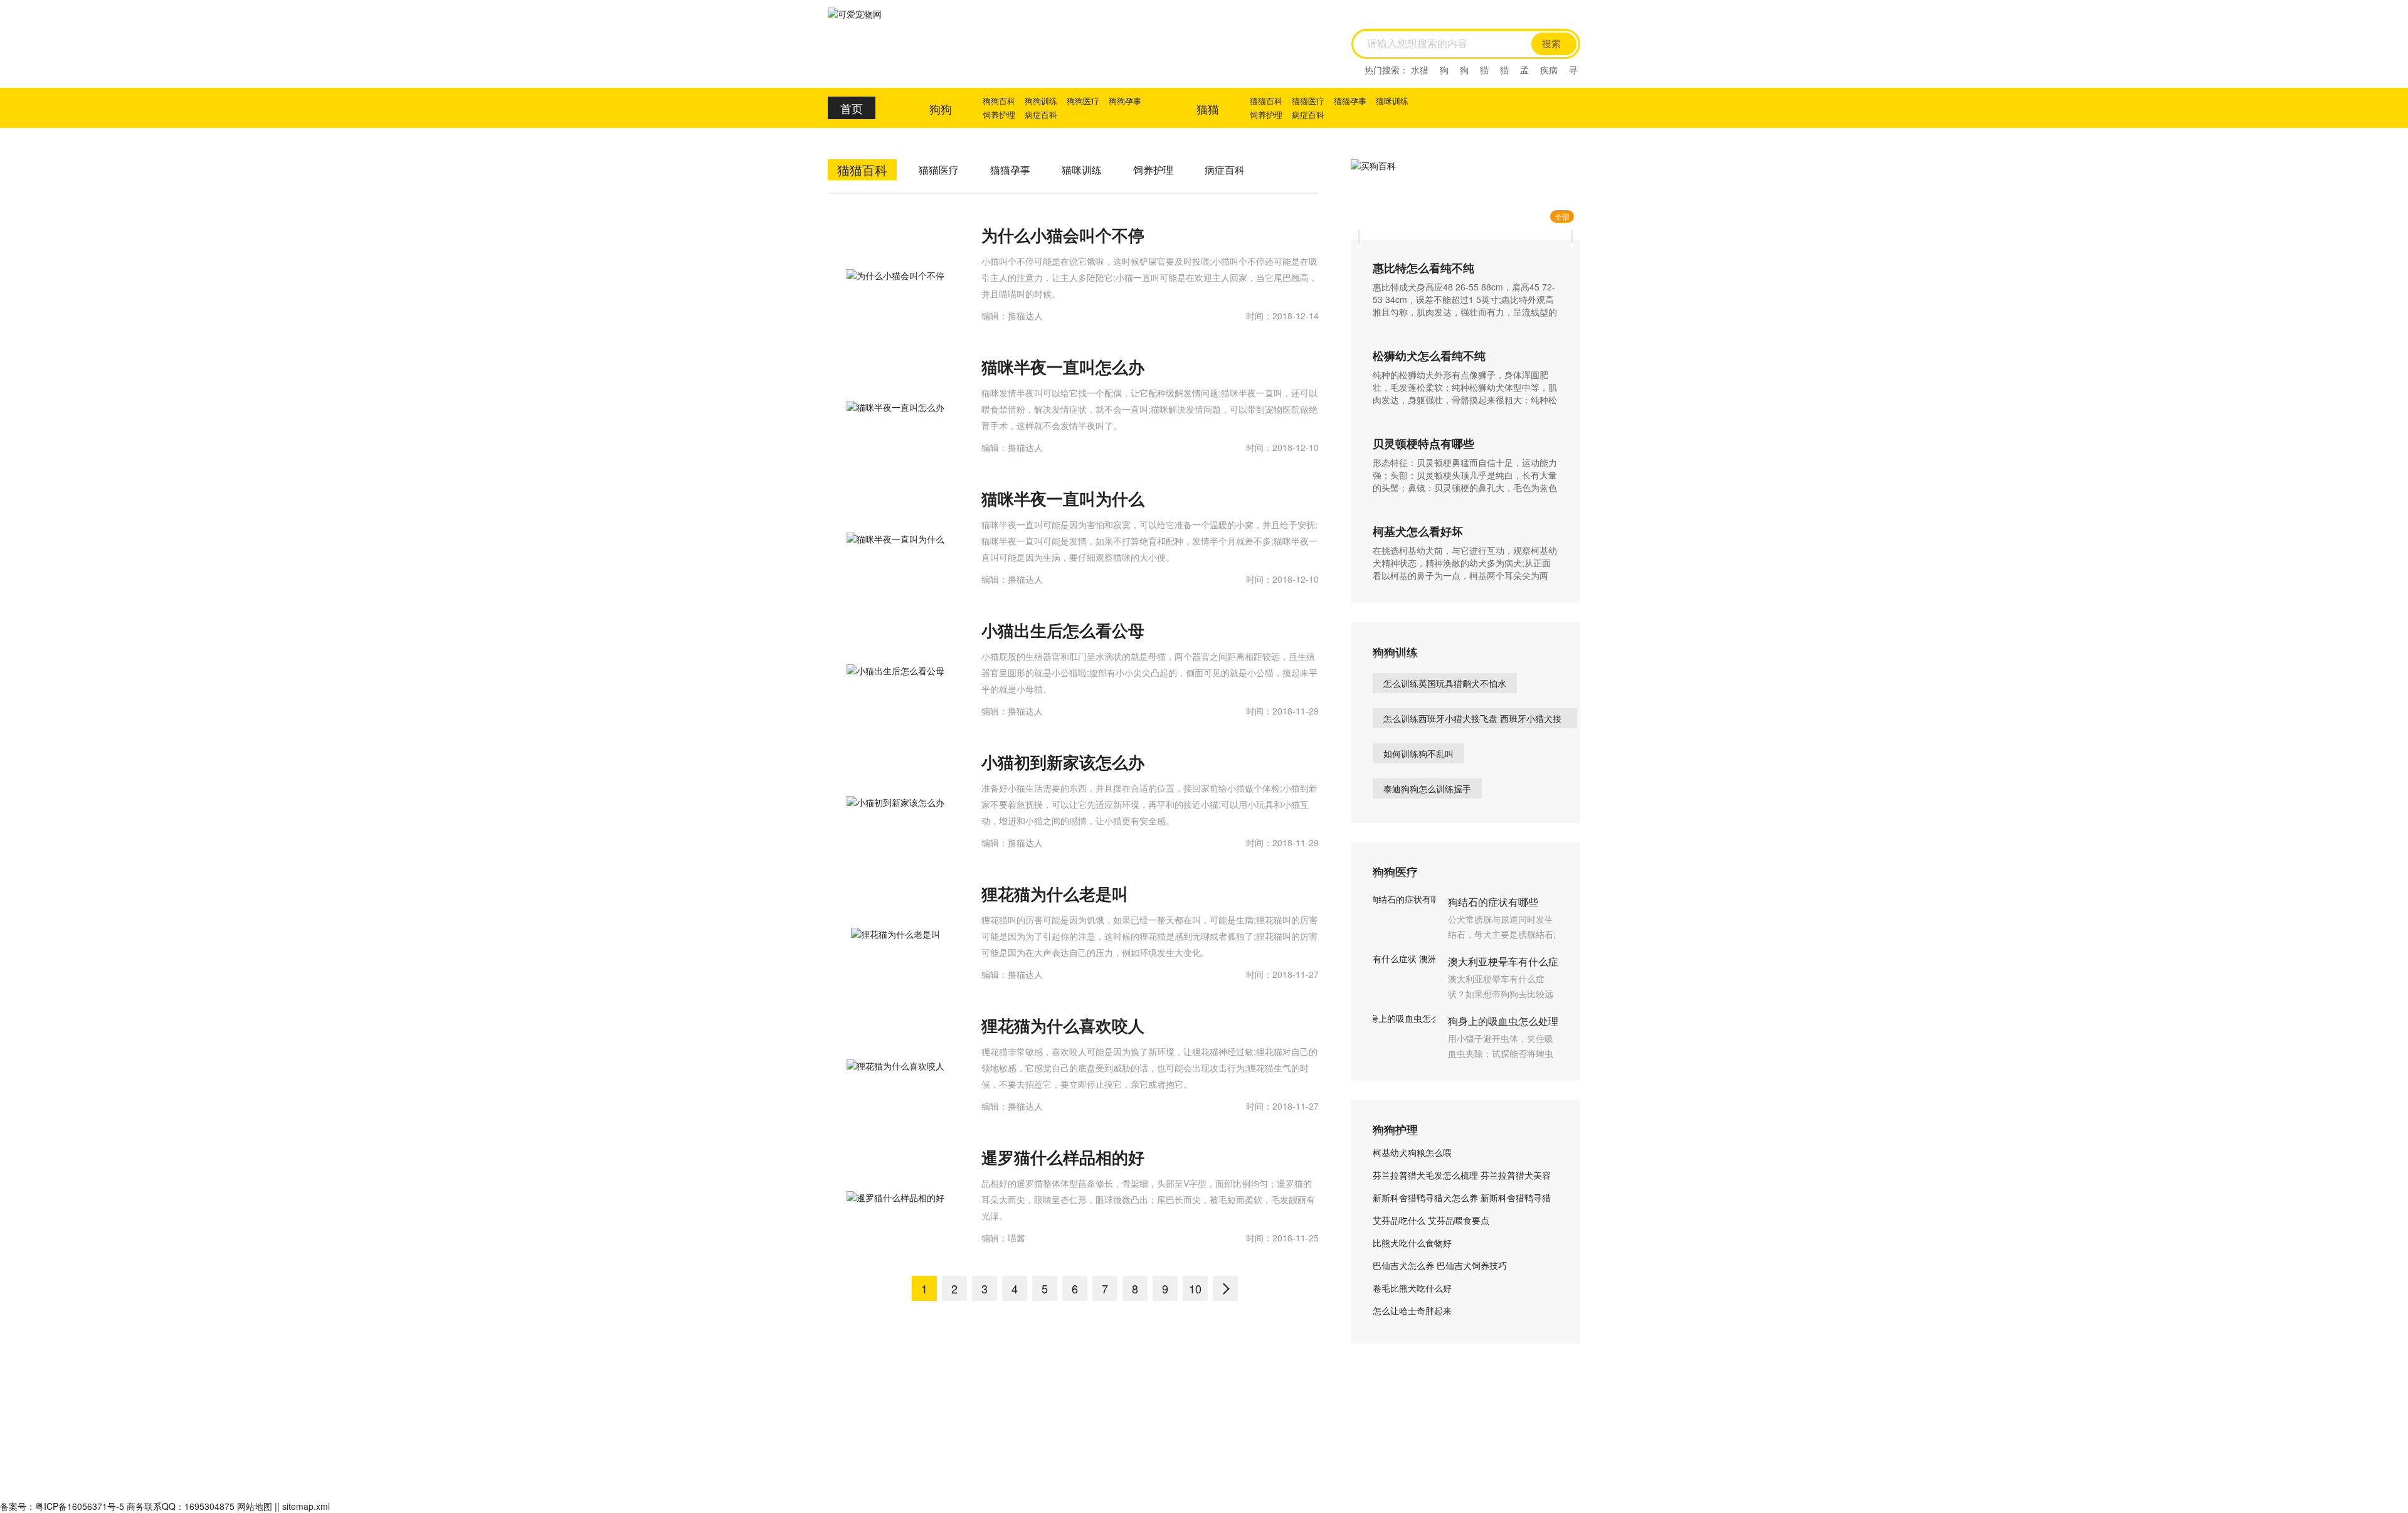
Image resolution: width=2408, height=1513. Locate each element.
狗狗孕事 (1125, 101)
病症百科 (1041, 114)
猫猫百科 (1266, 101)
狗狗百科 (999, 101)
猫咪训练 (1392, 101)
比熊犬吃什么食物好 (1412, 1243)
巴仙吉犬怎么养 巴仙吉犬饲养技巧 (1440, 1265)
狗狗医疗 (1083, 101)
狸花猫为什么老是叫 (1055, 894)
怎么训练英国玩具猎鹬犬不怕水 (1445, 683)
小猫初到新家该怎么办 (1063, 762)
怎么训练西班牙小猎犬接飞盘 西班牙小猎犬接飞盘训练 (1472, 720)
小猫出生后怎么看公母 (1063, 630)
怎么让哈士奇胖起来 (1412, 1310)
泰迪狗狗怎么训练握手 (1427, 788)
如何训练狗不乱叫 (1418, 753)
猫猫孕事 (1350, 101)
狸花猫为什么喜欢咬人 (1063, 1025)
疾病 (1549, 70)
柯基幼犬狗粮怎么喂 (1412, 1152)
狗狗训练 (1041, 101)
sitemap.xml (306, 1506)
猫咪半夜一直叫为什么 (1063, 498)
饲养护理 (999, 114)
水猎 (1420, 70)
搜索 (1551, 44)
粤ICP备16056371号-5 (80, 1506)
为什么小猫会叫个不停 (1063, 235)
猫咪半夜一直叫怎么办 (1063, 367)
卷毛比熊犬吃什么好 (1412, 1288)
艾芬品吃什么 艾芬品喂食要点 (1431, 1220)
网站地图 (255, 1506)
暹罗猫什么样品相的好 (1063, 1157)
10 (1195, 1288)
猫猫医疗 (1308, 101)
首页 (852, 108)
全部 (1562, 216)
